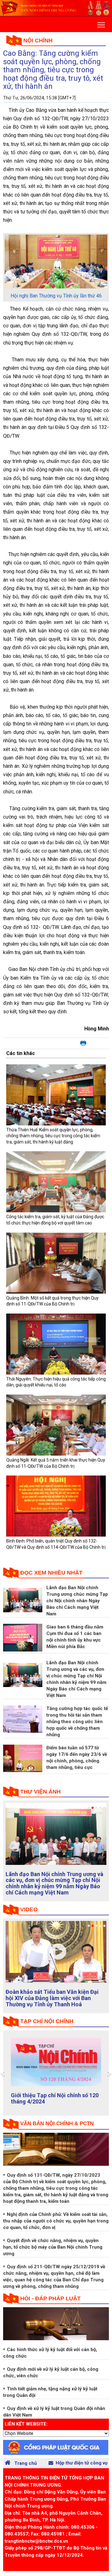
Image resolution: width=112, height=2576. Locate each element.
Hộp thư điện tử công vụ (82, 2463)
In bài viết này (83, 1043)
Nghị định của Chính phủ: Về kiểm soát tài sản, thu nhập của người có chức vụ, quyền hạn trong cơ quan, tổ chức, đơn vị (56, 2221)
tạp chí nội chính (47, 2021)
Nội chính (38, 40)
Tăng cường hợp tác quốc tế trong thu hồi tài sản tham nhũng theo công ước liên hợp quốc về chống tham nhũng (77, 1722)
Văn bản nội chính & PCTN (57, 2124)
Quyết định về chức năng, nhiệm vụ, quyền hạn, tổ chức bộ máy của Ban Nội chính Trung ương (53, 2247)
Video (29, 1909)
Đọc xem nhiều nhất (51, 1573)
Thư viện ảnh (40, 1792)
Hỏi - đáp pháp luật (50, 2298)
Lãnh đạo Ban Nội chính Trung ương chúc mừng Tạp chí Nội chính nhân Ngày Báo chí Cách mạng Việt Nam (77, 1601)
